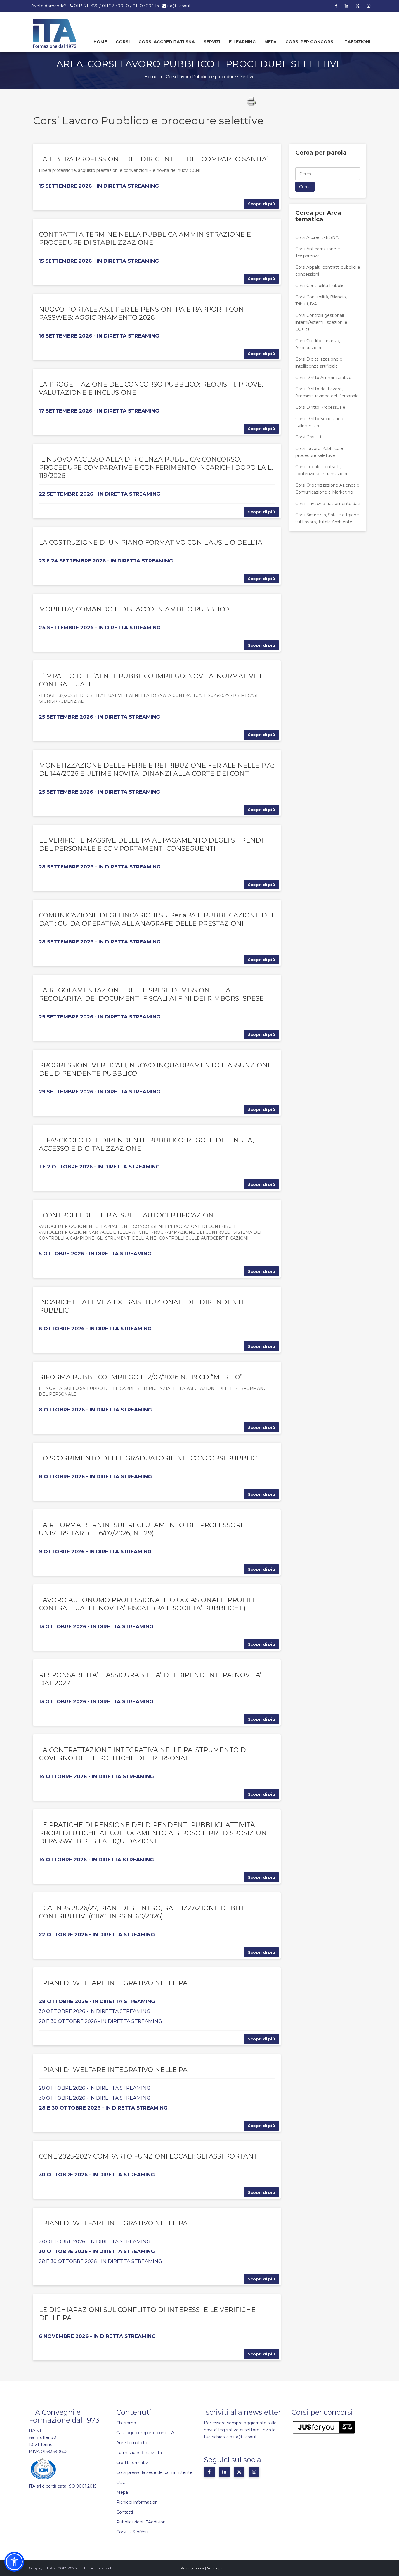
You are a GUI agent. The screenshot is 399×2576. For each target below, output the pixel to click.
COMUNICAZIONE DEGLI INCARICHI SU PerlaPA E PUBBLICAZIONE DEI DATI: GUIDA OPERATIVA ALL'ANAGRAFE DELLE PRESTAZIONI (156, 919)
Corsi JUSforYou (132, 2532)
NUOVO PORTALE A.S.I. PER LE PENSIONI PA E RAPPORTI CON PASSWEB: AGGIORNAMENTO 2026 (141, 313)
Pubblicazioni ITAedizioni (141, 2522)
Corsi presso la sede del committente (154, 2472)
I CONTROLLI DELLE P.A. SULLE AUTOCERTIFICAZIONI (127, 1215)
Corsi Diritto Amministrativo (323, 378)
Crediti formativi (132, 2463)
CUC (121, 2482)
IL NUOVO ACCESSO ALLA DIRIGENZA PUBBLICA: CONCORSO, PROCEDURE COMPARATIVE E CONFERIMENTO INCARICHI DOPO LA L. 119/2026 (156, 468)
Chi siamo (126, 2423)
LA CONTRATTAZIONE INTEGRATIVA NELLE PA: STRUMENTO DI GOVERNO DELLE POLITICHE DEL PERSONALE (143, 1754)
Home (100, 42)
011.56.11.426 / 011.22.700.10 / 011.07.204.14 (117, 6)
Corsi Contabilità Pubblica (321, 286)
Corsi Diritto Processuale (320, 407)
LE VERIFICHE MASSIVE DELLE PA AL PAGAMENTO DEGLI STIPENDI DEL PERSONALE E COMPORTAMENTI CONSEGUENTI (151, 844)
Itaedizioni (357, 42)
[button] (14, 2562)
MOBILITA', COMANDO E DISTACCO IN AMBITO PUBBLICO (134, 609)
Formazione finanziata (139, 2453)
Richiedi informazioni (137, 2502)
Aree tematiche (132, 2443)
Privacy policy (192, 2568)
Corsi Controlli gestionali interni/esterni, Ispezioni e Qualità (321, 322)
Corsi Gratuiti (308, 437)
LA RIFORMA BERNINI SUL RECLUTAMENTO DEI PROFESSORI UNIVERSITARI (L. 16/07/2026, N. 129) (141, 1529)
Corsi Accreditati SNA (167, 42)
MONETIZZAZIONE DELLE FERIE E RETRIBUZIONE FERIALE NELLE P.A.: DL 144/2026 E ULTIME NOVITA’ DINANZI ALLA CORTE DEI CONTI (157, 769)
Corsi (123, 42)
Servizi (212, 42)
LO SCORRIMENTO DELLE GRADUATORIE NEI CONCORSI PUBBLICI (149, 1458)
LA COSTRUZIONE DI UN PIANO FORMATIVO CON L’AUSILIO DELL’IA (151, 542)
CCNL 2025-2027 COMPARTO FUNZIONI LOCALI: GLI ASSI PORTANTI (149, 2156)
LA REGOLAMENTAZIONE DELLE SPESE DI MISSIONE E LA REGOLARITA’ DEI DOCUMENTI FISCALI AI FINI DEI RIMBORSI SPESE (151, 994)
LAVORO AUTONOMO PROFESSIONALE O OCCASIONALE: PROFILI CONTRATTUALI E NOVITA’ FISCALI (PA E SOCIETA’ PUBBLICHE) (146, 1604)
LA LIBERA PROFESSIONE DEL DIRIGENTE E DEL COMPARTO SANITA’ (153, 159)
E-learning (242, 42)
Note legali (216, 2568)
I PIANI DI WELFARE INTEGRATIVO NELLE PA (113, 1983)
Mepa (270, 42)
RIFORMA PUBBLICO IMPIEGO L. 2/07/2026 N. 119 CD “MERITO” (141, 1377)
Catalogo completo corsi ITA (145, 2433)
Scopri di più (261, 204)
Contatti (125, 2512)
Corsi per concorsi (310, 42)
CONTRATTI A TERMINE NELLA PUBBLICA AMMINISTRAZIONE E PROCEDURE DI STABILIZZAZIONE (145, 238)
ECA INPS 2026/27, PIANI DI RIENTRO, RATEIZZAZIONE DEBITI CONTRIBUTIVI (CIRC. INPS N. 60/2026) (141, 1912)
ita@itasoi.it (179, 6)
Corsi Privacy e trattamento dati (328, 504)
